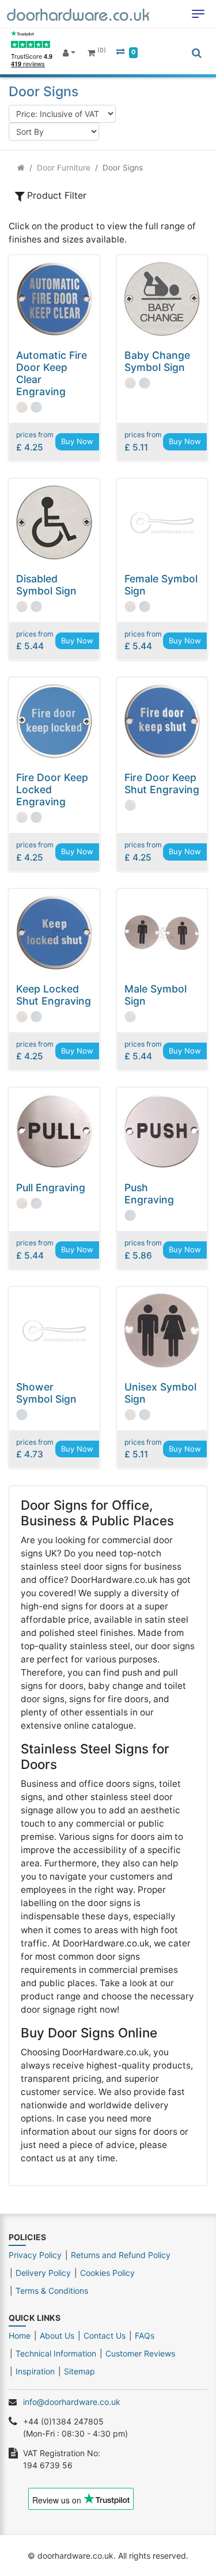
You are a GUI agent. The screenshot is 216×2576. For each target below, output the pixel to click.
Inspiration (35, 2371)
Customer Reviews (140, 2353)
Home (20, 2336)
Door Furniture (64, 168)
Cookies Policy (107, 2273)
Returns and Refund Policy (121, 2255)
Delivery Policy (43, 2273)
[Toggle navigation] (198, 14)
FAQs (145, 2336)
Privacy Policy (35, 2255)
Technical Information (56, 2353)
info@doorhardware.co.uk (72, 2402)
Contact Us (105, 2336)
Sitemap (79, 2371)
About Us (57, 2336)
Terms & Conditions (52, 2291)
